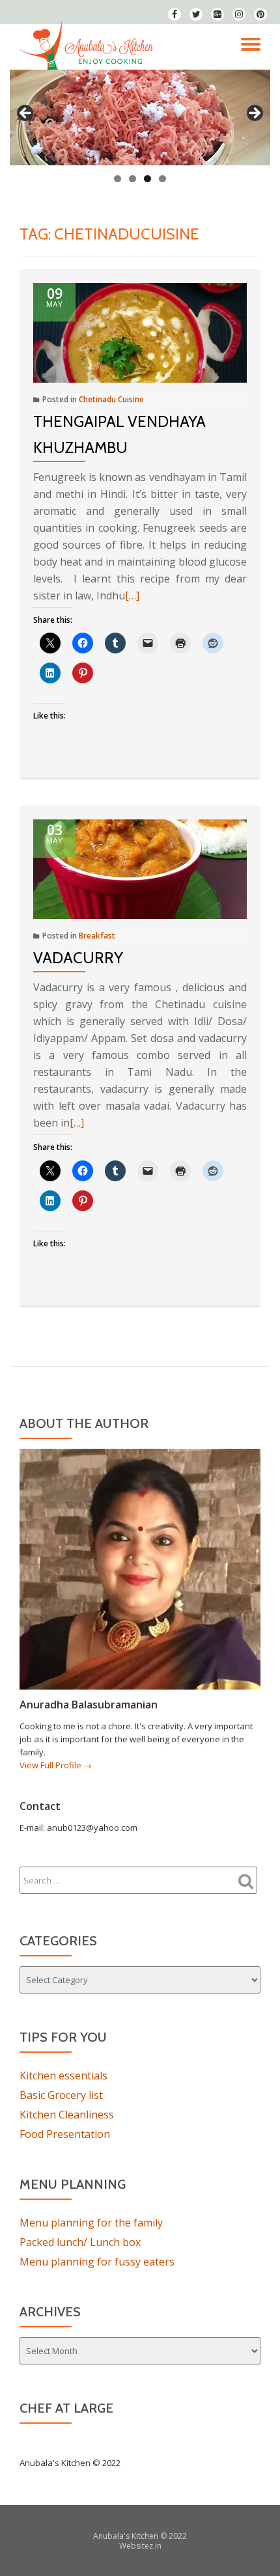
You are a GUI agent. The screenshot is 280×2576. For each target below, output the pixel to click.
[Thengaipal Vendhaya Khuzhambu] (140, 332)
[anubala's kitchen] (89, 47)
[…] (132, 596)
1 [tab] (118, 179)
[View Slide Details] (140, 117)
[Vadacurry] (140, 868)
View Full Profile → (56, 1765)
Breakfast (97, 936)
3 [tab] (147, 179)
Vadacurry (78, 958)
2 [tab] (133, 179)
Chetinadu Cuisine (111, 399)
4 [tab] (162, 179)
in (158, 2546)
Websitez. (137, 2546)
